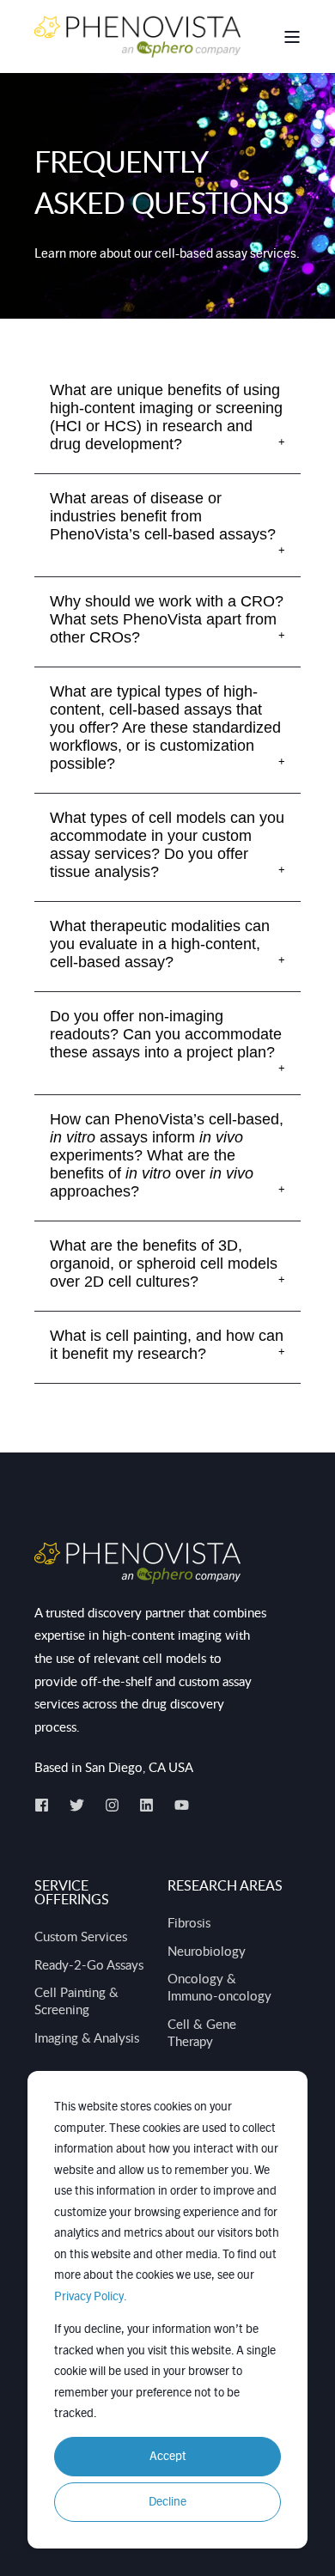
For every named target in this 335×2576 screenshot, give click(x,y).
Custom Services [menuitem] (81, 1936)
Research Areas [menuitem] (225, 1887)
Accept (168, 2457)
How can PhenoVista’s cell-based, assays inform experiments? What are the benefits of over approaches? (167, 1155)
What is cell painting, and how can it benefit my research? (167, 1345)
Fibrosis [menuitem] (189, 1922)
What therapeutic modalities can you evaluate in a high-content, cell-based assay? (160, 944)
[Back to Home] (137, 36)
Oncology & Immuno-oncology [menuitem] (219, 1987)
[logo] (137, 1563)
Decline (167, 2502)
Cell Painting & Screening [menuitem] (76, 2001)
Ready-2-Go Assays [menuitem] (89, 1964)
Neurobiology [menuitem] (207, 1951)
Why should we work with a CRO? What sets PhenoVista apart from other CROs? (167, 619)
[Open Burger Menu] (292, 37)
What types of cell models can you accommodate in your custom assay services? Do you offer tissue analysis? (167, 845)
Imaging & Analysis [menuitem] (87, 2037)
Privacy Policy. (91, 2297)
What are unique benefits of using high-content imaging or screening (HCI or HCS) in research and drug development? (166, 417)
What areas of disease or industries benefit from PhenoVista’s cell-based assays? (163, 516)
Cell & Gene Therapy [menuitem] (202, 2032)
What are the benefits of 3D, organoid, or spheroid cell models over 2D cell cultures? (164, 1264)
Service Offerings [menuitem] (72, 1894)
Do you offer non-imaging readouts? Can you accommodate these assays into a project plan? (166, 1034)
